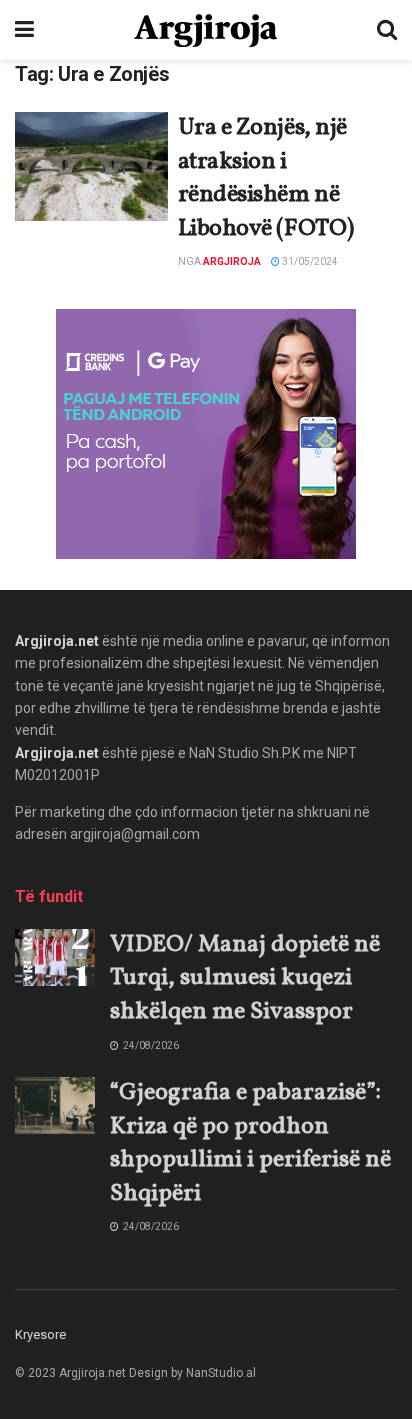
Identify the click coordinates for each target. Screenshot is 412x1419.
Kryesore (40, 1334)
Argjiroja (232, 261)
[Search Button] (387, 30)
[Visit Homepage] (205, 30)
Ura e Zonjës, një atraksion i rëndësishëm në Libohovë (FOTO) (266, 178)
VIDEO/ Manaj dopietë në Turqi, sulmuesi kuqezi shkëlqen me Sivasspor (245, 978)
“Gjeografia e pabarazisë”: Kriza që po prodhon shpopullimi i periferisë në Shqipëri (250, 1143)
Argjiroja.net (57, 641)
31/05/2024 (309, 261)
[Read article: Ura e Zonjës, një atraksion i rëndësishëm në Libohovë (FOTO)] (91, 166)
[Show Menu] (24, 30)
